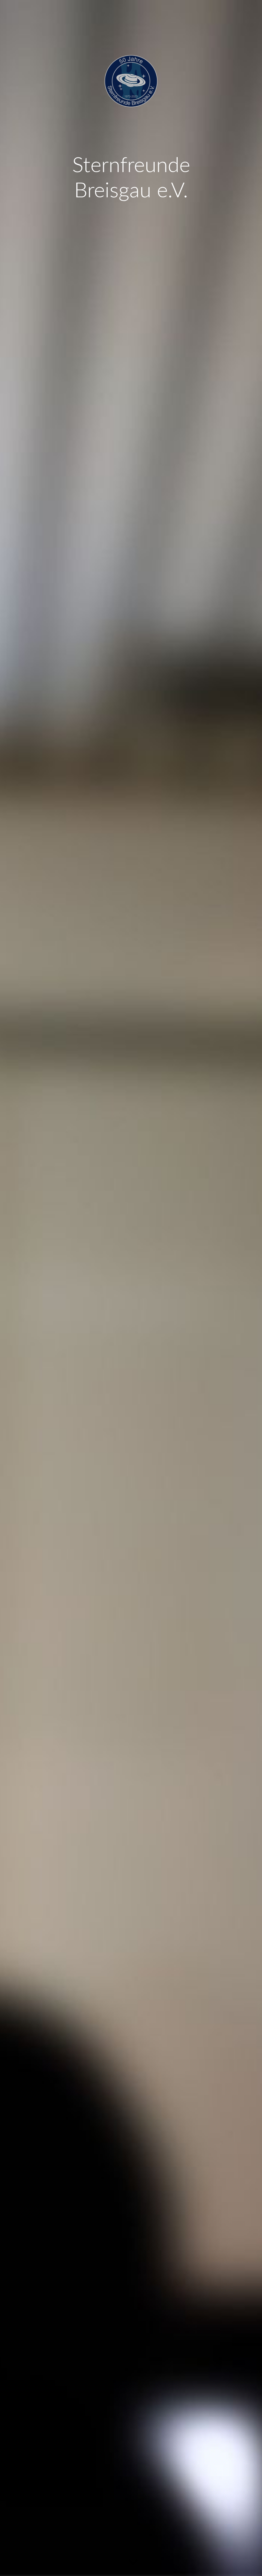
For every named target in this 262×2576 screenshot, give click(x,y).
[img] (131, 1288)
